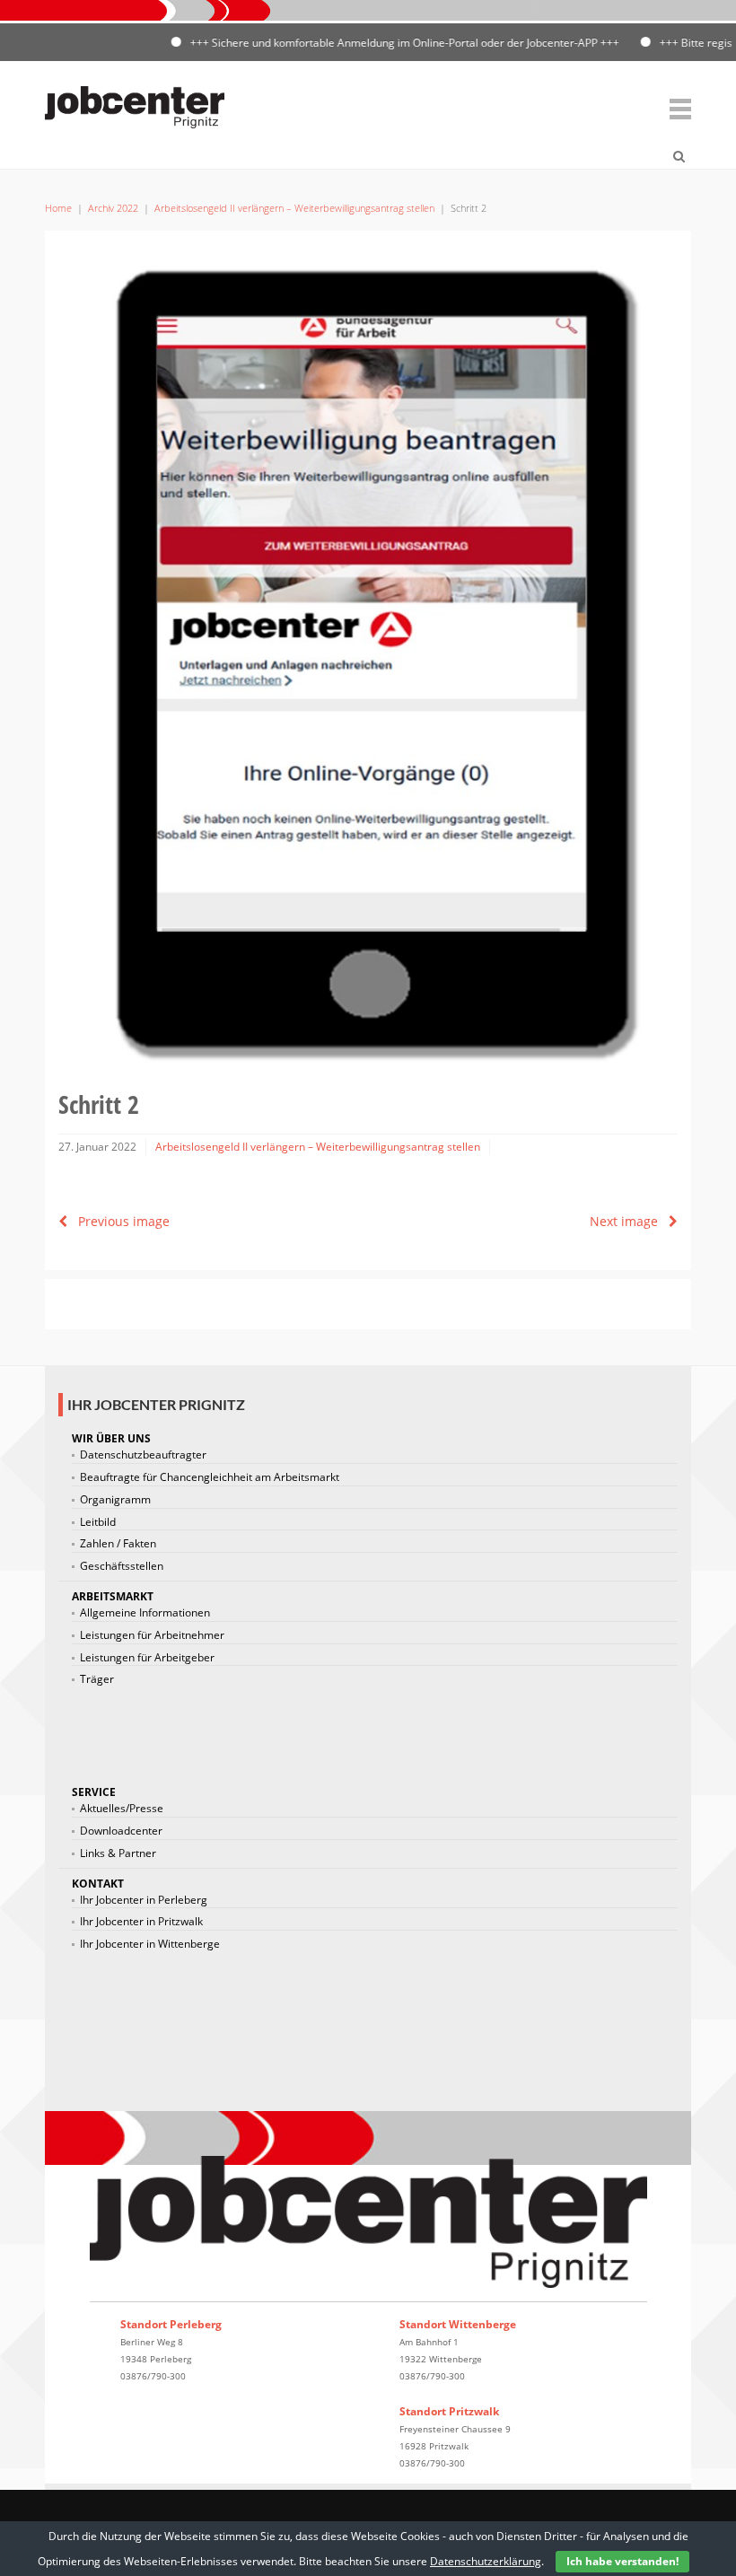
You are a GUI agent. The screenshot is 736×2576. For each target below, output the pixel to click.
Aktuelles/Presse (122, 1809)
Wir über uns (111, 1438)
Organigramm (115, 1500)
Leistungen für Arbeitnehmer (152, 1635)
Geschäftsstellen (122, 1566)
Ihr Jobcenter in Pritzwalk (141, 1922)
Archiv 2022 (113, 208)
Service (94, 1792)
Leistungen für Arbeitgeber (147, 1658)
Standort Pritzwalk (449, 2411)
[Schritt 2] (368, 656)
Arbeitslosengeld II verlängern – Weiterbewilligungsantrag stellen (294, 208)
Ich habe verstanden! (622, 2561)
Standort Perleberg (171, 2324)
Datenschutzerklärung (486, 2561)
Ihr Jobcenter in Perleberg (144, 1900)
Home (58, 208)
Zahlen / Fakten (118, 1544)
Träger (97, 1679)
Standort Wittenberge (458, 2324)
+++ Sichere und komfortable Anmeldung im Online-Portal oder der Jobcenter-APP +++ (377, 43)
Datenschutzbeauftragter (143, 1455)
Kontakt (98, 1884)
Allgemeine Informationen (145, 1613)
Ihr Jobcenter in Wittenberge (150, 1944)
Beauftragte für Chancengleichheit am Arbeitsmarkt (210, 1477)
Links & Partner (118, 1853)
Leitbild (98, 1522)
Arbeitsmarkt (113, 1596)
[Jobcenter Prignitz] (135, 104)
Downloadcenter (121, 1831)
